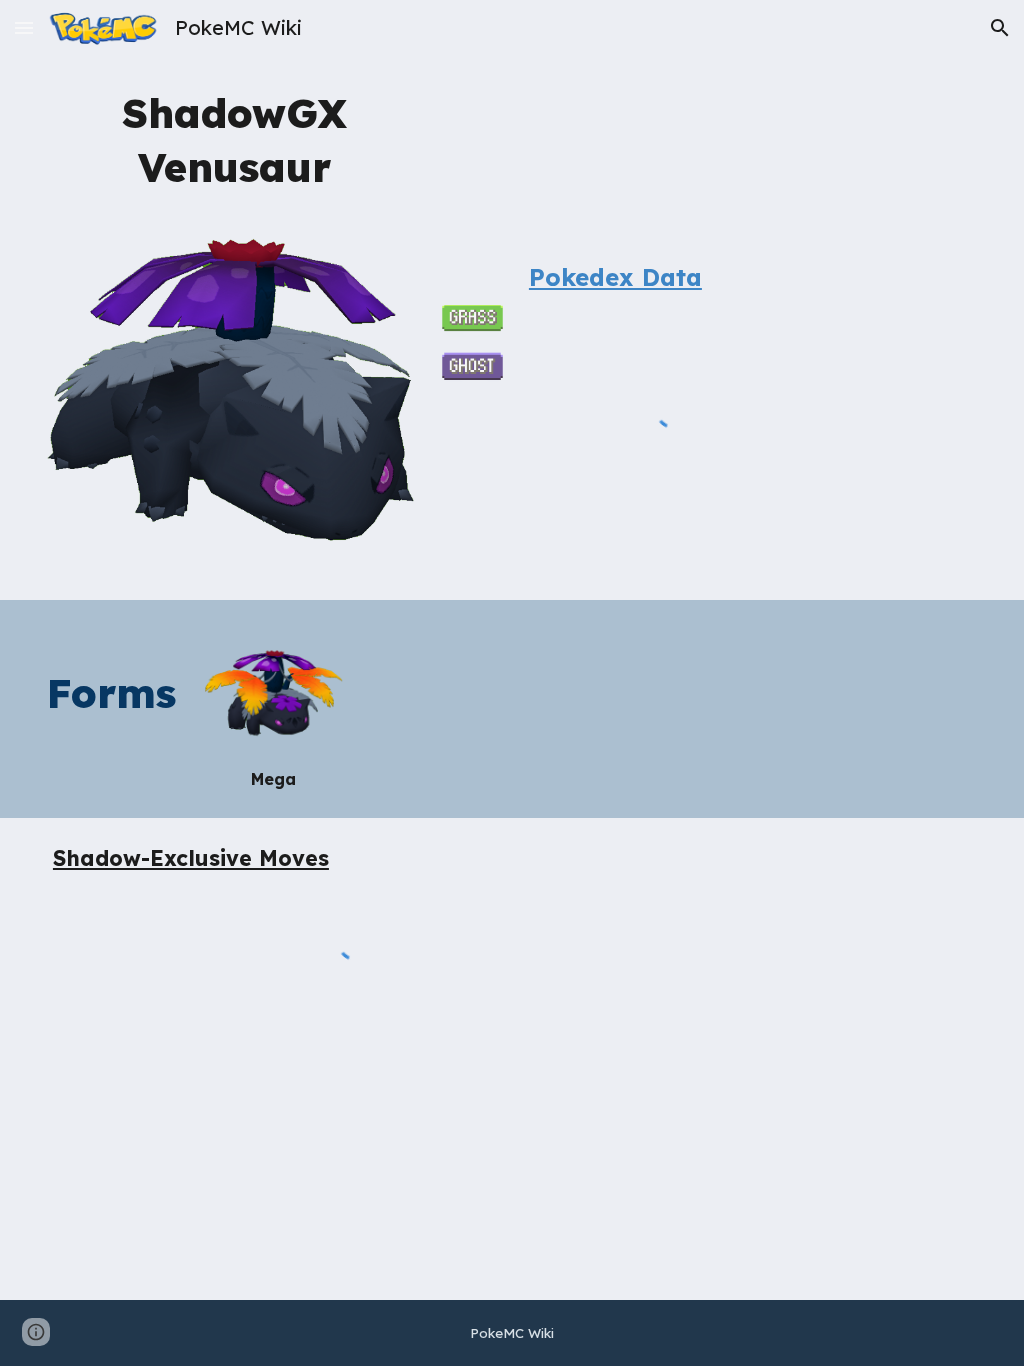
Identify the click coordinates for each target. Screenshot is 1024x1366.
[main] (234, 138)
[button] (24, 27)
